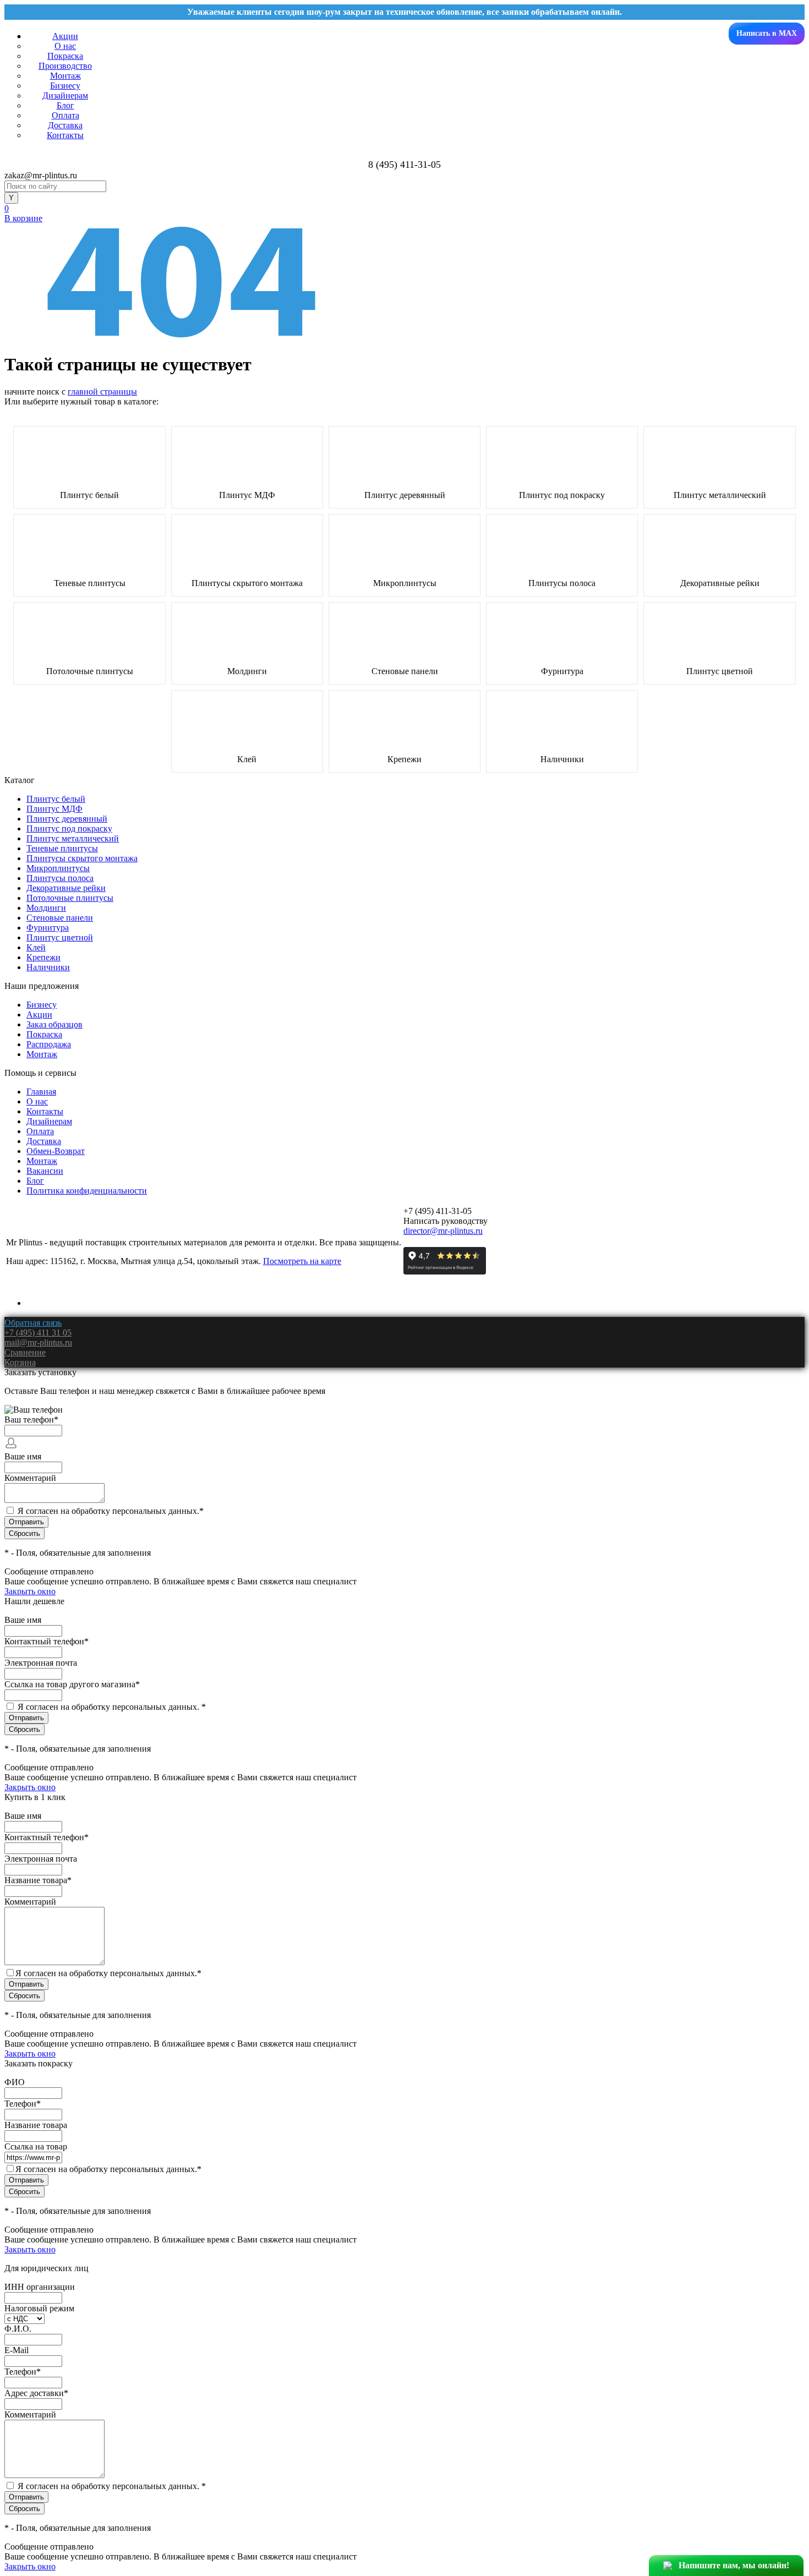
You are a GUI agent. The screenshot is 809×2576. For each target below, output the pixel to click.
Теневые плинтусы (90, 583)
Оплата (65, 115)
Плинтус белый (89, 495)
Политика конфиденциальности (87, 1191)
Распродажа (49, 1044)
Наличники (562, 759)
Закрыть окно (30, 1591)
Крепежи (404, 759)
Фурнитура (562, 671)
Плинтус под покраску (562, 495)
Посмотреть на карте (302, 1261)
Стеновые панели (405, 671)
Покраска (65, 56)
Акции (65, 36)
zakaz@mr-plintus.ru (41, 175)
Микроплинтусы (405, 583)
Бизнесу (65, 86)
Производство (65, 66)
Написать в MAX (767, 33)
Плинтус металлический (720, 495)
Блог (65, 105)
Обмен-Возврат (56, 1151)
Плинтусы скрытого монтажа (247, 583)
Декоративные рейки (720, 583)
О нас (65, 46)
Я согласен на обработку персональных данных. (111, 1511)
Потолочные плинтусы (90, 671)
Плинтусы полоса (562, 583)
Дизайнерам (65, 95)
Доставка (65, 125)
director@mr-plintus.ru (443, 1231)
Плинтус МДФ (247, 495)
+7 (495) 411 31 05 (38, 1333)
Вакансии (45, 1171)
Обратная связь (33, 1323)
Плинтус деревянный (405, 495)
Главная (41, 1092)
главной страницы (102, 392)
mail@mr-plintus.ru (38, 1342)
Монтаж (65, 76)
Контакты (65, 135)
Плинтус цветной (720, 671)
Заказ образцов (54, 1024)
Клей (247, 759)
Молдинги (247, 671)
